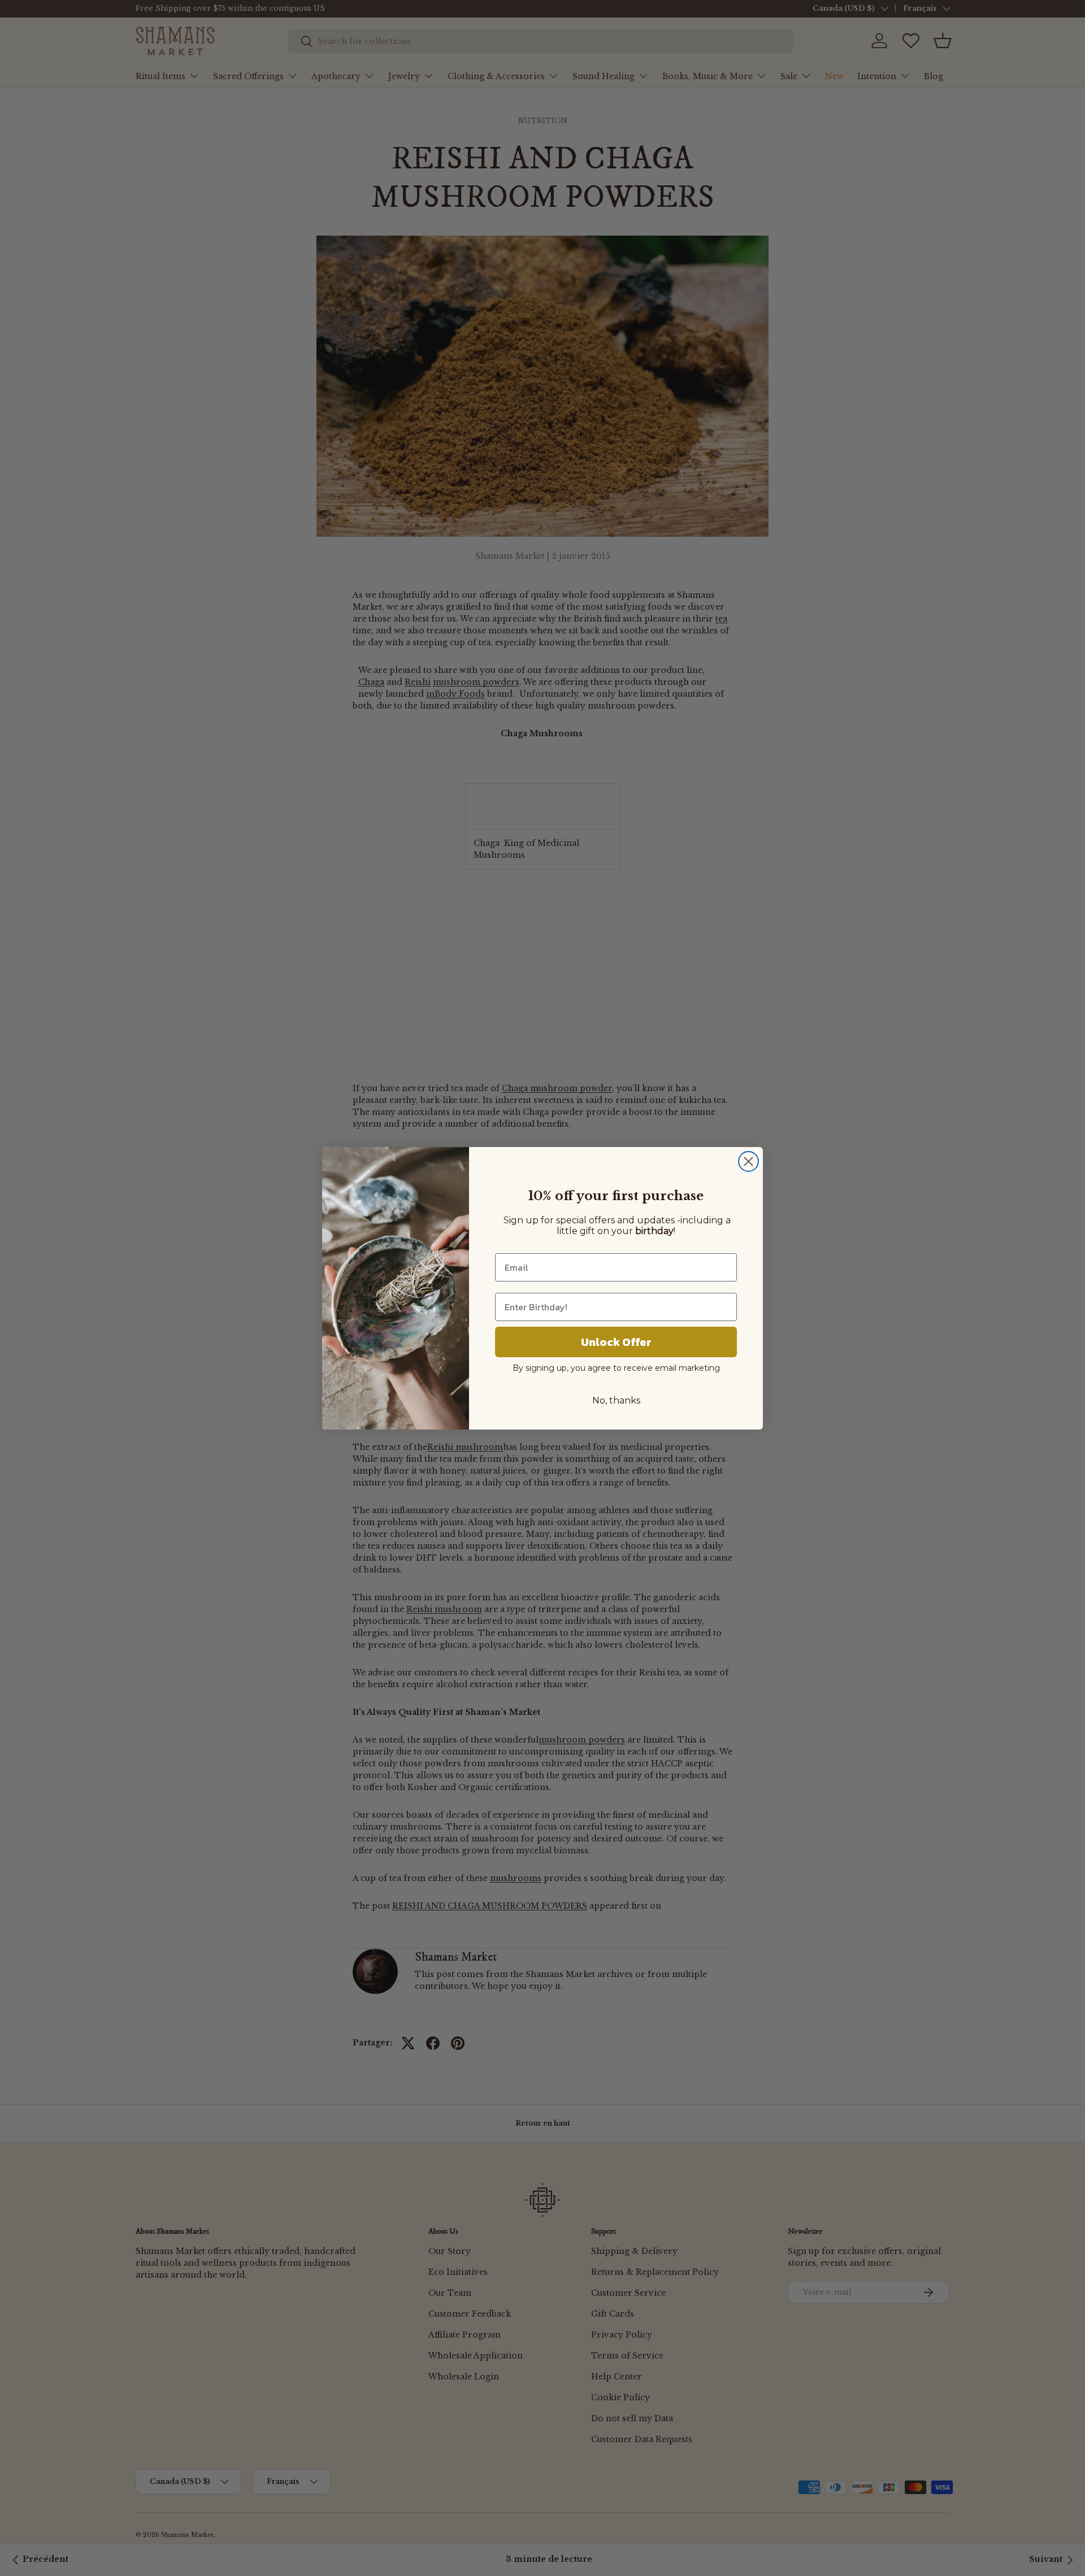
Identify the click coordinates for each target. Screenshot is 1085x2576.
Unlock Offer (616, 1342)
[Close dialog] (748, 1161)
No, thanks (616, 1400)
